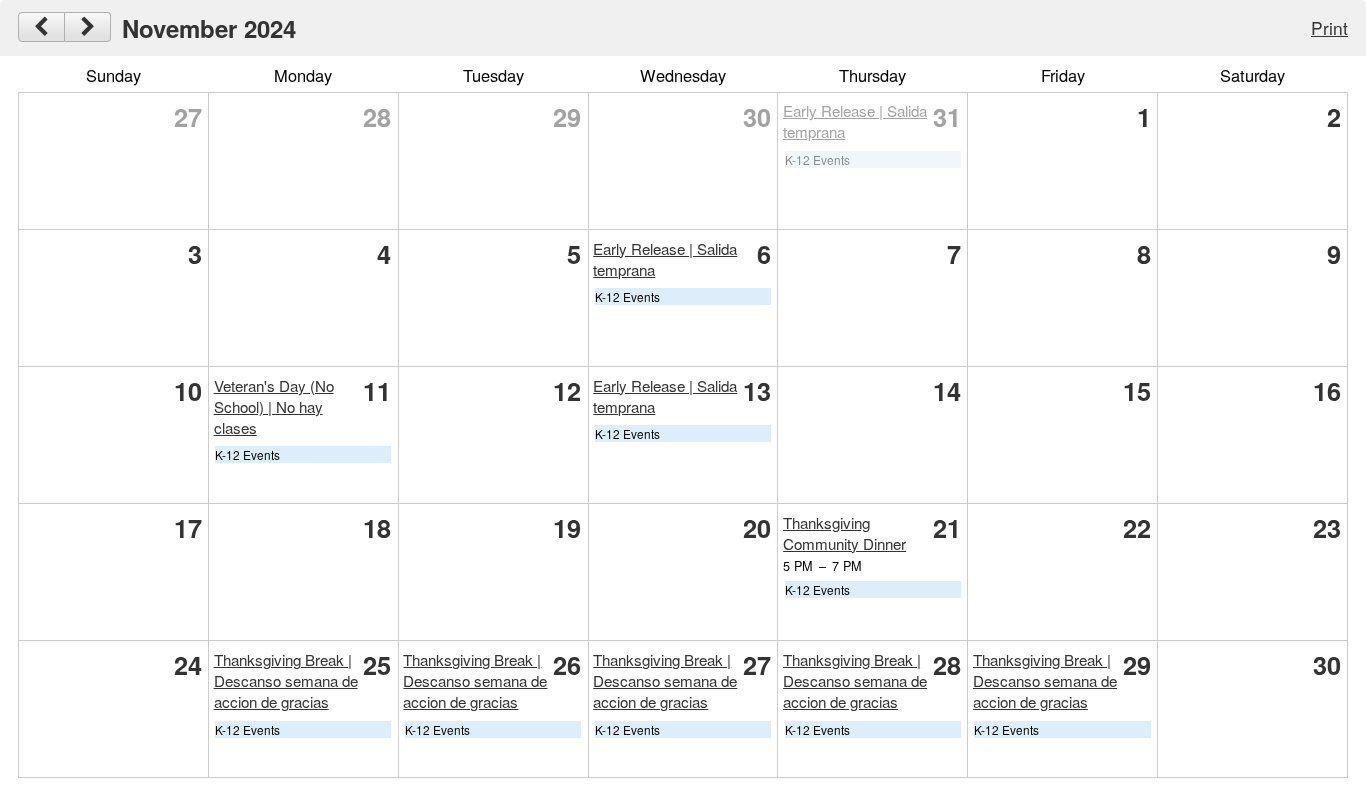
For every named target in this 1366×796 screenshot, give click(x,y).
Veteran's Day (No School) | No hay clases (274, 406)
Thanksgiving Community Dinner (844, 533)
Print (1329, 27)
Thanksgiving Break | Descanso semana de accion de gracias (286, 680)
